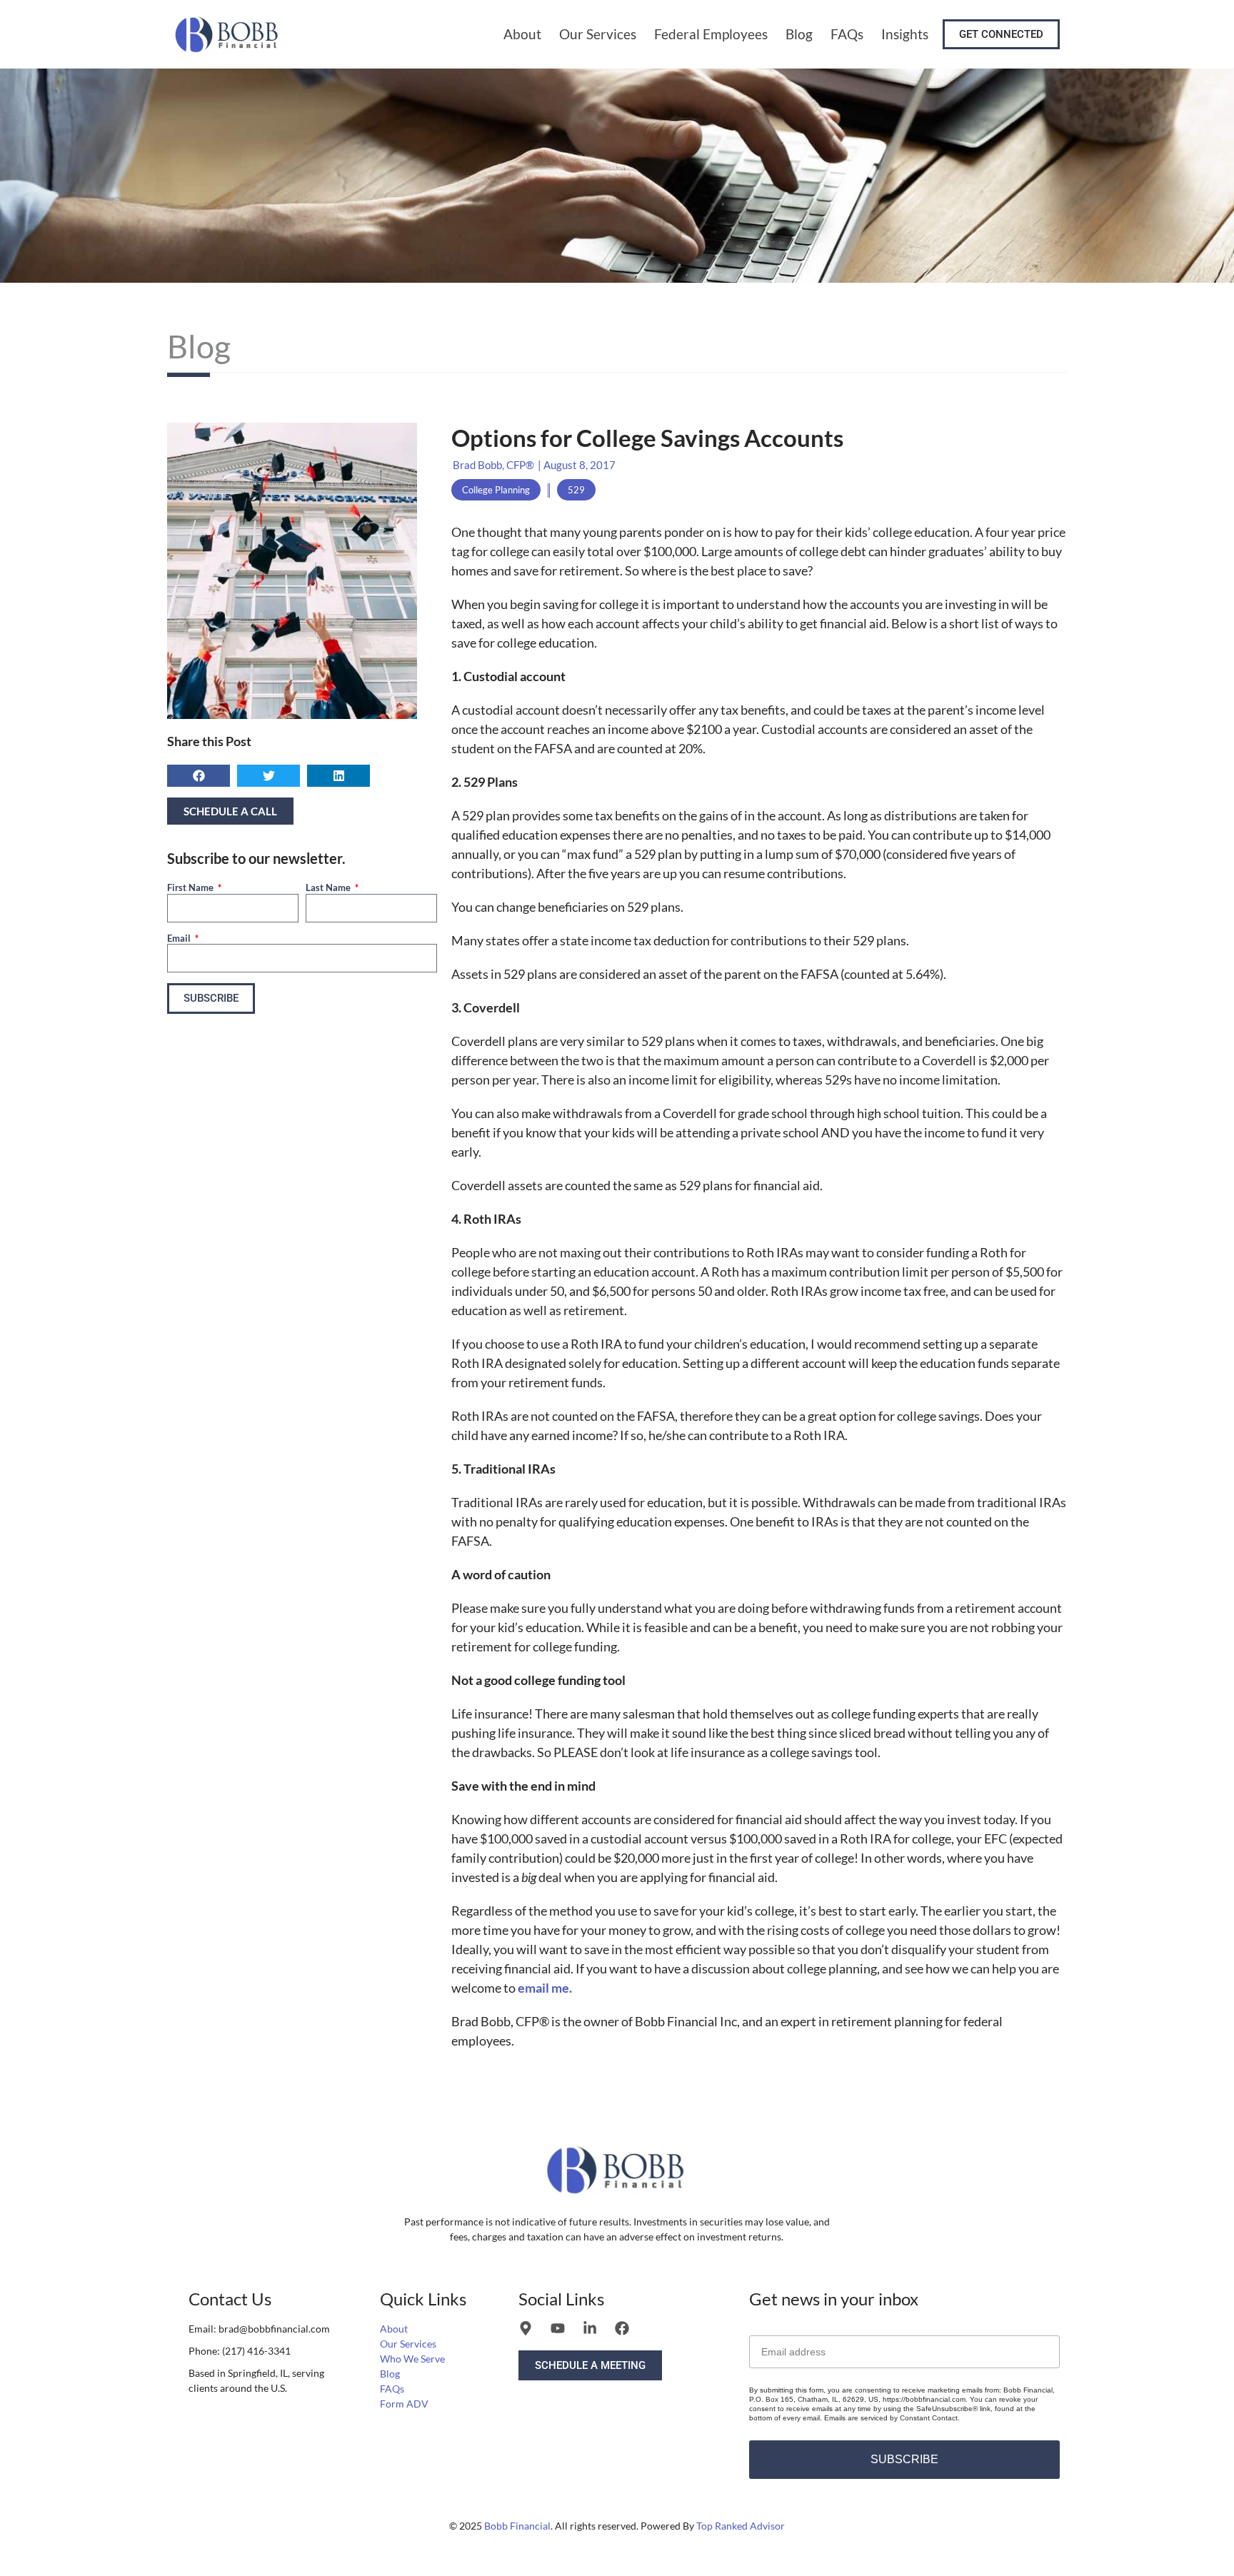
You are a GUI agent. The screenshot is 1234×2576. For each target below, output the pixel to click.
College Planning (496, 490)
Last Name (329, 887)
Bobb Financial (517, 2526)
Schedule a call (230, 811)
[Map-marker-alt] (526, 2328)
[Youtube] (558, 2328)
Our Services (598, 34)
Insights (905, 34)
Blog (799, 34)
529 (576, 490)
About (522, 34)
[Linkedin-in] (590, 2328)
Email (180, 938)
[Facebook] (622, 2328)
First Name (191, 887)
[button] (199, 776)
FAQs (847, 34)
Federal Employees (711, 34)
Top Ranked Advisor (741, 2526)
